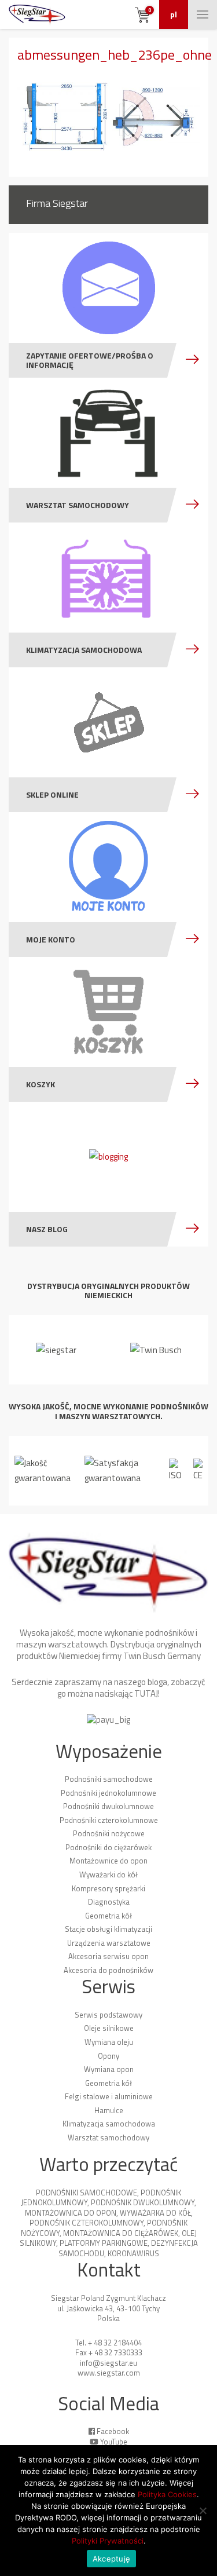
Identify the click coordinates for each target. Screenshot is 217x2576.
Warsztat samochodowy (108, 2137)
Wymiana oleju (109, 2042)
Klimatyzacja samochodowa (109, 2124)
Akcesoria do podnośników (108, 1970)
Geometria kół (108, 1916)
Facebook (113, 2431)
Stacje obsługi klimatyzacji (108, 1929)
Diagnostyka (109, 1902)
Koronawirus (133, 2253)
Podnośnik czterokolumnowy (87, 2223)
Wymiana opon (109, 2069)
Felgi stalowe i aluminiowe (109, 2096)
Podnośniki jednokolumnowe (108, 1793)
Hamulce (109, 2110)
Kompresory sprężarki (108, 1888)
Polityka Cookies (167, 2494)
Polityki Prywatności (108, 2541)
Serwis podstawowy (108, 2015)
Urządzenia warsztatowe (109, 1943)
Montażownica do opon (71, 2213)
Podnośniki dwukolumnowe (108, 1806)
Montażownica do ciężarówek (121, 2233)
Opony (108, 2056)
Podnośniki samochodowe (109, 1779)
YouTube (114, 2442)
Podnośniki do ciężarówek (108, 1847)
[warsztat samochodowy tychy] (37, 14)
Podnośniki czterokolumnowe (109, 1820)
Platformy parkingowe (104, 2243)
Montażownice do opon (108, 1861)
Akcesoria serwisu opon (108, 1956)
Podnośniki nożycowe (109, 1833)
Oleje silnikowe (109, 2028)
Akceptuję (111, 2559)
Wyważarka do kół (155, 2213)
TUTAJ (146, 1693)
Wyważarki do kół (108, 1875)
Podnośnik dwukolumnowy (143, 2202)
